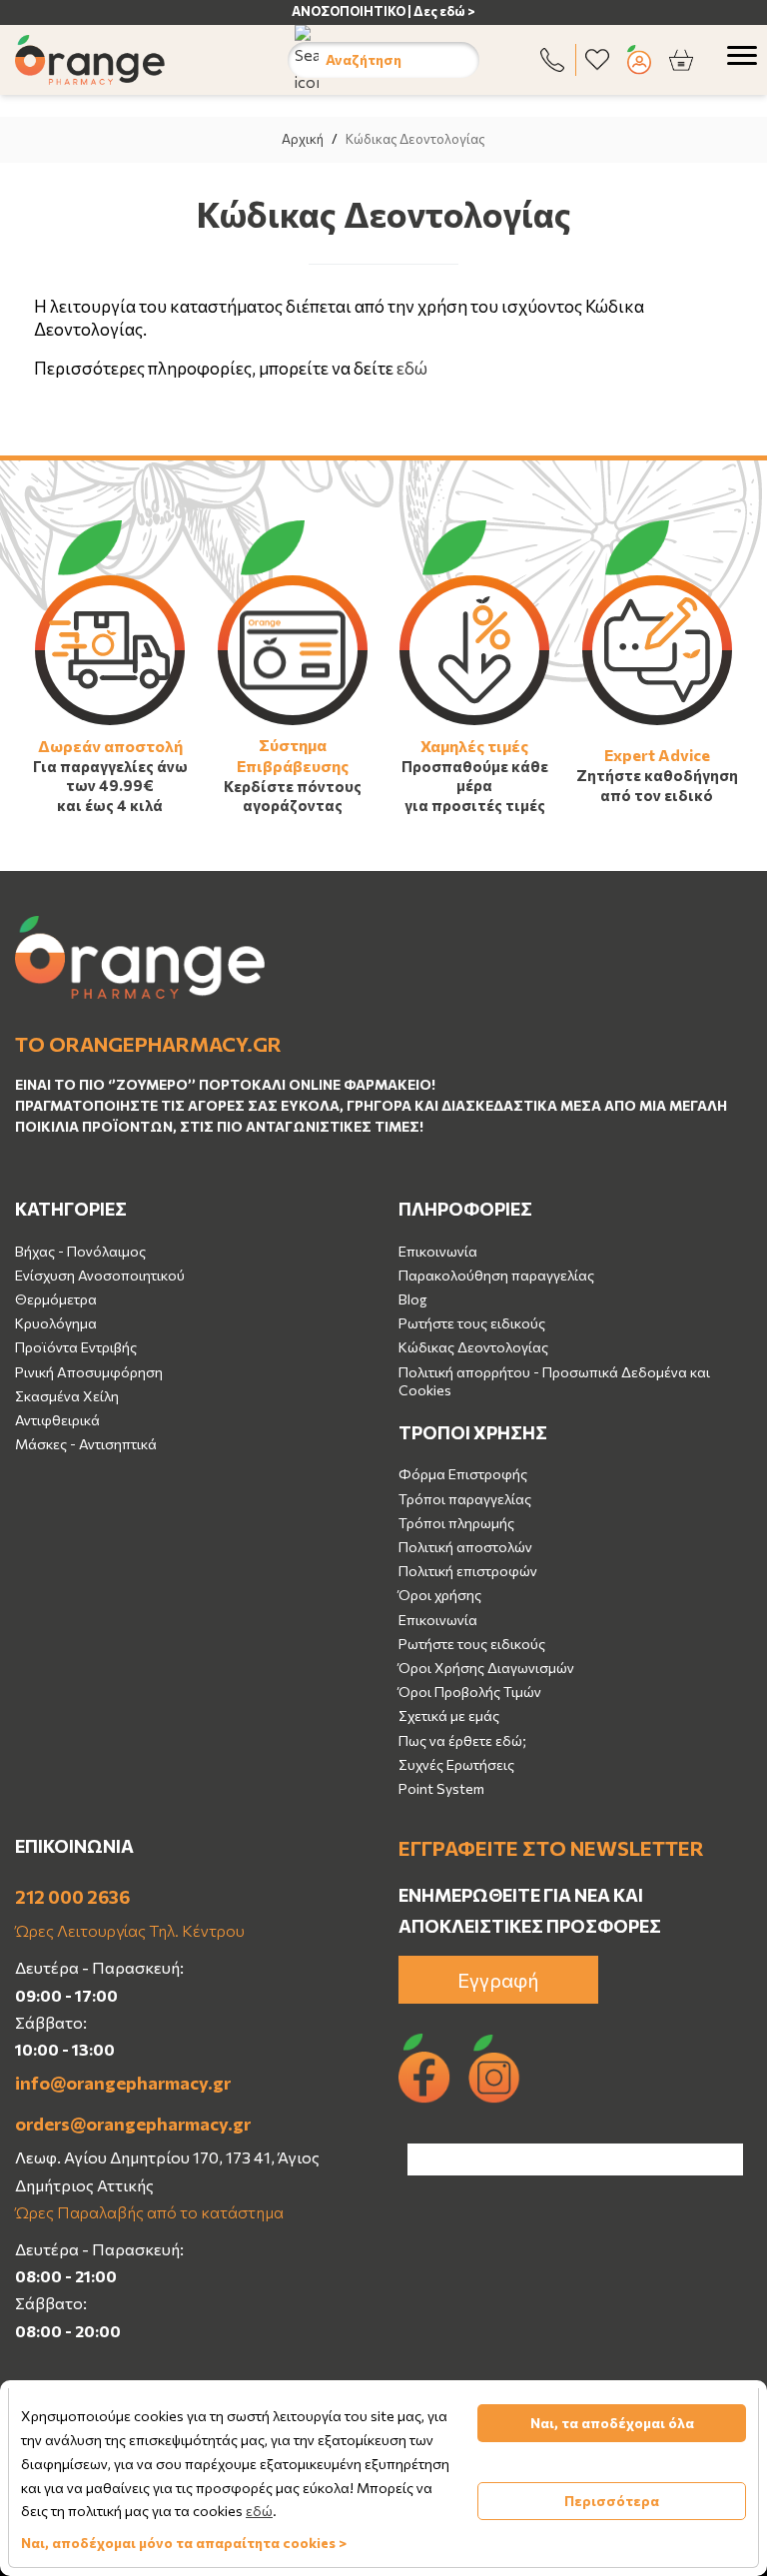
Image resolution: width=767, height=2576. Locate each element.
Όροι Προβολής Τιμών (470, 1692)
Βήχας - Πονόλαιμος (80, 1251)
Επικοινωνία (438, 1251)
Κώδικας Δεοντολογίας (473, 1347)
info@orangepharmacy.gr (123, 2083)
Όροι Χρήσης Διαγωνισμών (486, 1668)
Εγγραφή (498, 1980)
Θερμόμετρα (56, 1299)
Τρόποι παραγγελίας (465, 1499)
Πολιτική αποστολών (465, 1547)
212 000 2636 (72, 1897)
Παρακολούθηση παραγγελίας (496, 1275)
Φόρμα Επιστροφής (463, 1474)
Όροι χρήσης (440, 1595)
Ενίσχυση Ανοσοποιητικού (100, 1275)
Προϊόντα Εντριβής (76, 1347)
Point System (441, 1788)
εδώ (412, 368)
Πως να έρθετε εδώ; (462, 1740)
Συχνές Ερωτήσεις (456, 1764)
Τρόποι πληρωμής (456, 1523)
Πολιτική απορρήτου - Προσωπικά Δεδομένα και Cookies (554, 1381)
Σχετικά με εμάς (449, 1716)
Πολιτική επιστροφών (468, 1571)
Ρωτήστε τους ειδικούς (472, 1323)
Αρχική (303, 139)
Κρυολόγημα (56, 1323)
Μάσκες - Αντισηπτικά (86, 1444)
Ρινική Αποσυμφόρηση (89, 1372)
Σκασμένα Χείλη (67, 1396)
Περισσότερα (612, 2501)
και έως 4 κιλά (110, 805)
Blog (412, 1299)
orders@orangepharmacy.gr (133, 2124)
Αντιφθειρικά (57, 1420)
